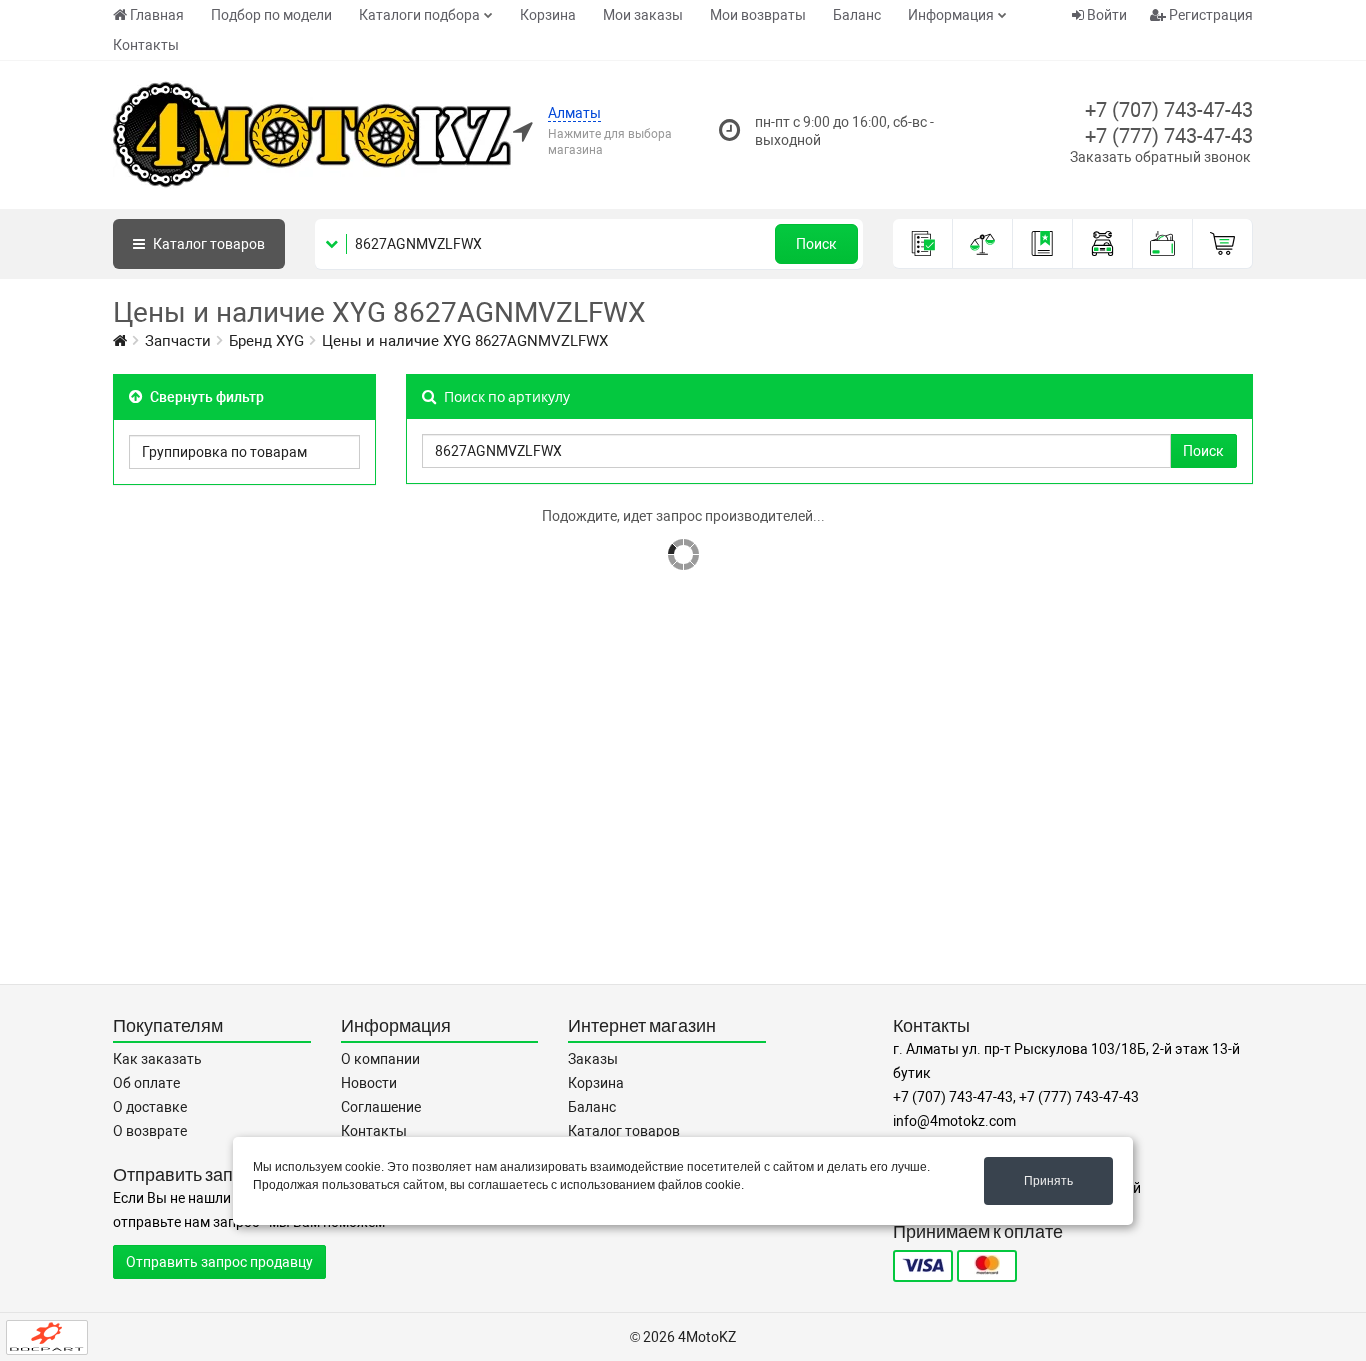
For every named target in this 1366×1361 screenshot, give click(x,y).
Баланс (857, 15)
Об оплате (146, 1083)
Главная (157, 15)
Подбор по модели (271, 15)
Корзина (548, 15)
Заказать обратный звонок (1160, 157)
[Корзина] (1223, 244)
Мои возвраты (758, 15)
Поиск (816, 244)
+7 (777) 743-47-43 (1169, 136)
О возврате (150, 1131)
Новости (369, 1083)
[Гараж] (1103, 244)
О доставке (150, 1107)
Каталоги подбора (419, 15)
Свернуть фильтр (205, 397)
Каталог (207, 244)
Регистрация (1209, 15)
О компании (380, 1059)
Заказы (593, 1059)
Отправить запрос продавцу (219, 1262)
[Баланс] (1163, 244)
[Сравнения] (983, 244)
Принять (1048, 1181)
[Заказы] (923, 244)
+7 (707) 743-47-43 (1169, 110)
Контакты (146, 45)
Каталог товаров (624, 1131)
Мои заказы (643, 15)
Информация (951, 15)
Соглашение (381, 1107)
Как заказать (157, 1059)
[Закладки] (1043, 244)
